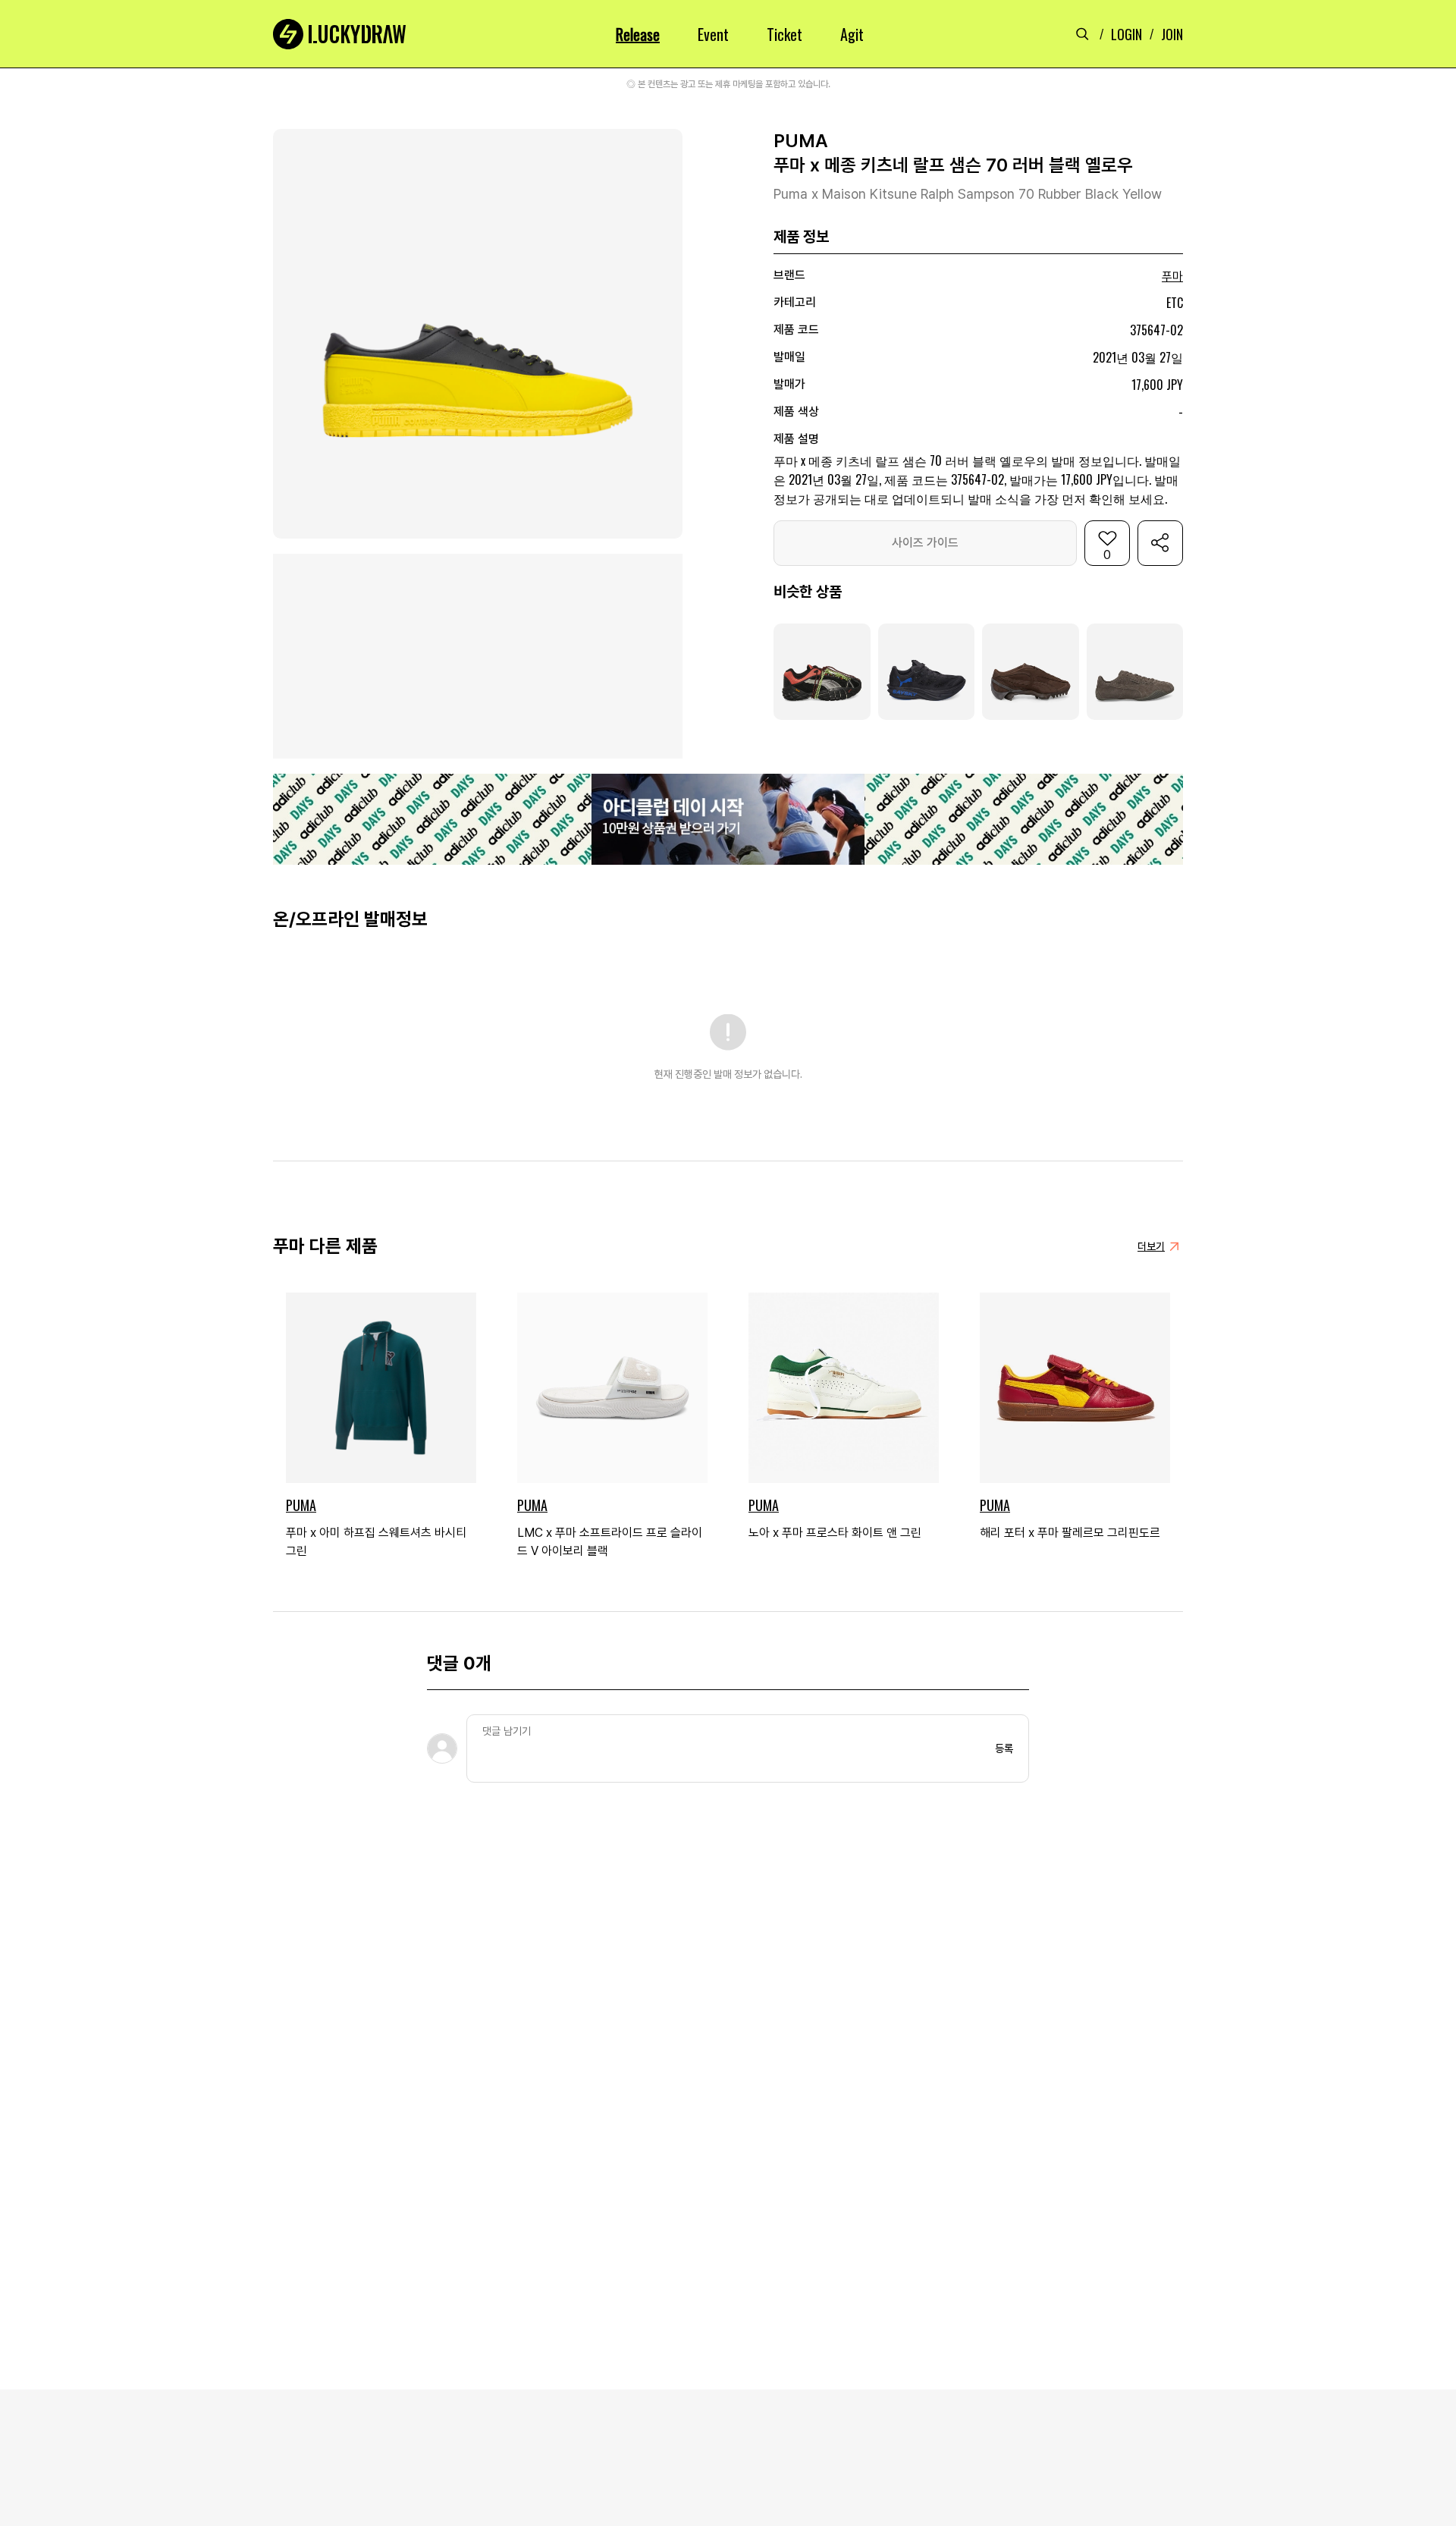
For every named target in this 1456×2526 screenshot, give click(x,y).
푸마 (1172, 276)
